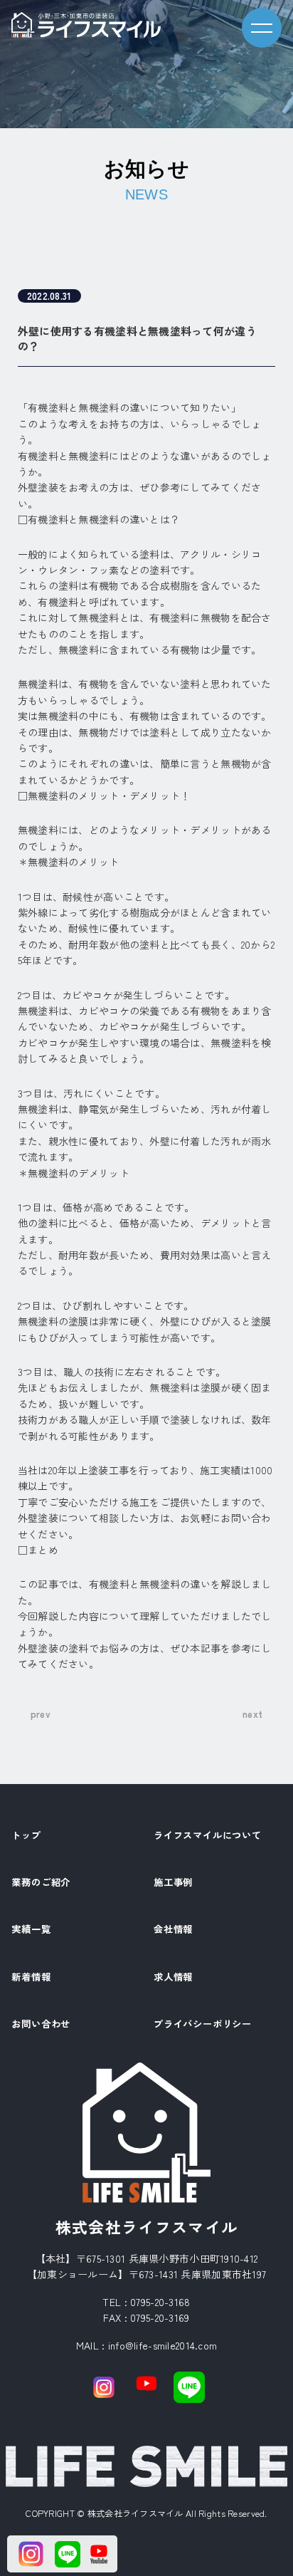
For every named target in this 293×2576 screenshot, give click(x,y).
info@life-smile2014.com (163, 2345)
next (252, 1714)
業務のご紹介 (41, 1883)
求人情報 (173, 1978)
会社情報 (173, 1930)
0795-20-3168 (160, 2302)
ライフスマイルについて (208, 1836)
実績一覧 (31, 1930)
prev (41, 1714)
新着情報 (31, 1978)
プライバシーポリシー (203, 2025)
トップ (26, 1836)
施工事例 (173, 1883)
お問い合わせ (41, 2025)
